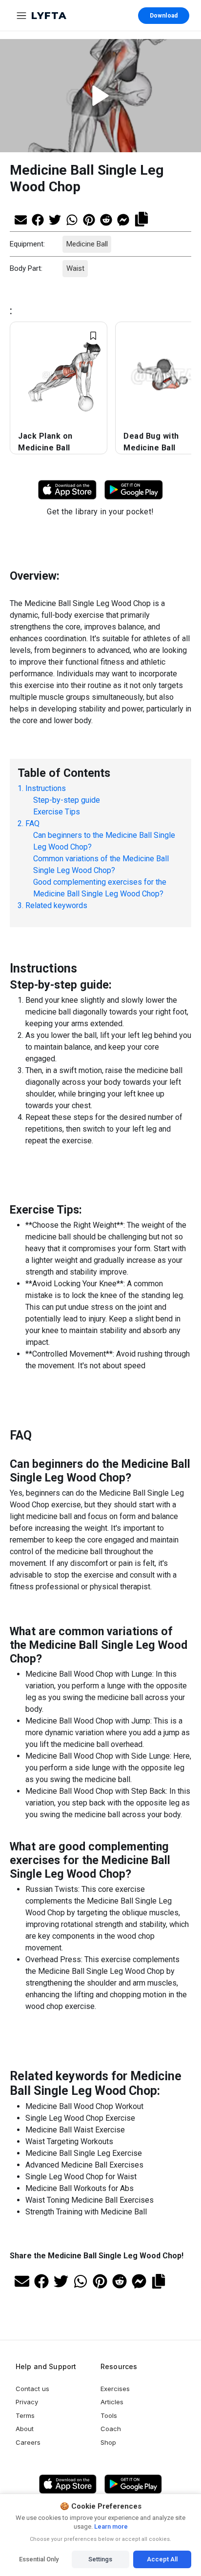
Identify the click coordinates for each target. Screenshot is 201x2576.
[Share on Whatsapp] (72, 219)
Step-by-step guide (67, 800)
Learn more (110, 2526)
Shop (108, 2442)
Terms (25, 2415)
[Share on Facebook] (38, 219)
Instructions (46, 788)
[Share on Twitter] (55, 219)
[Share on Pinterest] (89, 219)
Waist (75, 268)
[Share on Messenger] (123, 219)
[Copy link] (141, 218)
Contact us (32, 2389)
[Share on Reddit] (106, 219)
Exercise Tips (57, 812)
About (25, 2429)
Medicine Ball (87, 244)
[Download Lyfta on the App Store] (68, 2484)
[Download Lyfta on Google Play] (134, 490)
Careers (28, 2442)
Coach (111, 2429)
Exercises (115, 2389)
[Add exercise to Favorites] (93, 336)
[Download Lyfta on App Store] (67, 490)
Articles (112, 2402)
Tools (109, 2415)
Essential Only (39, 2559)
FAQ (32, 823)
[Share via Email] (21, 219)
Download (164, 16)
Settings (100, 2559)
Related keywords (56, 905)
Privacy (27, 2402)
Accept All (162, 2559)
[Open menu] (21, 16)
